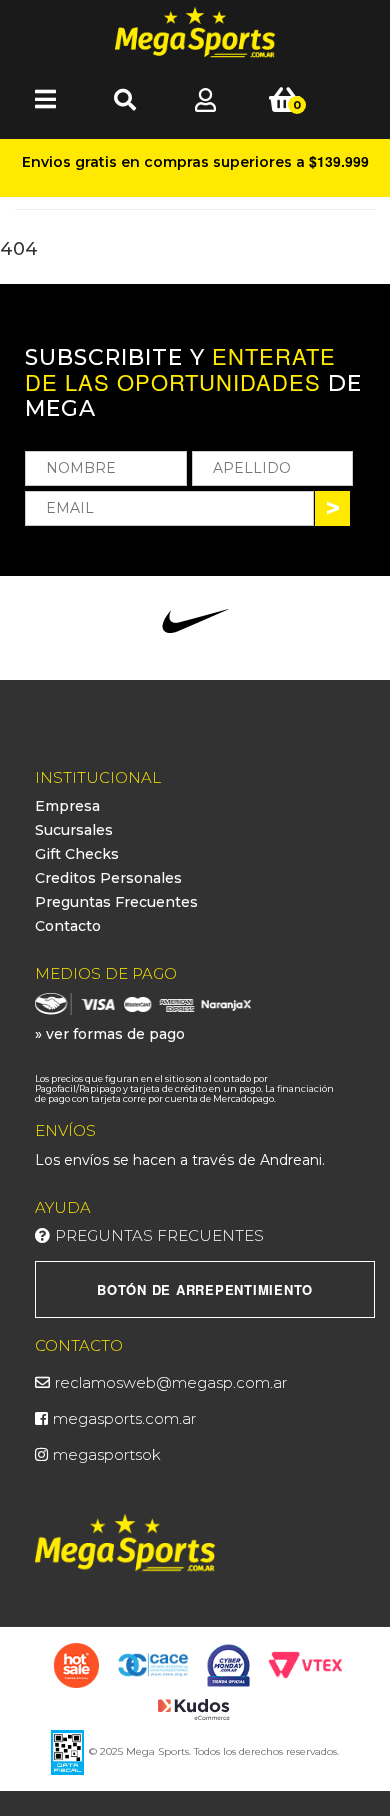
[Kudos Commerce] (195, 1708)
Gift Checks (77, 854)
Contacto (68, 926)
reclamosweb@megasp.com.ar (171, 1382)
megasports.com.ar (124, 1418)
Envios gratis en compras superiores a (195, 161)
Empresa (67, 806)
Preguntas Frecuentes (116, 902)
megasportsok (107, 1454)
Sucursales (74, 830)
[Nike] (195, 621)
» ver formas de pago (110, 1034)
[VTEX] (305, 1664)
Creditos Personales (108, 878)
